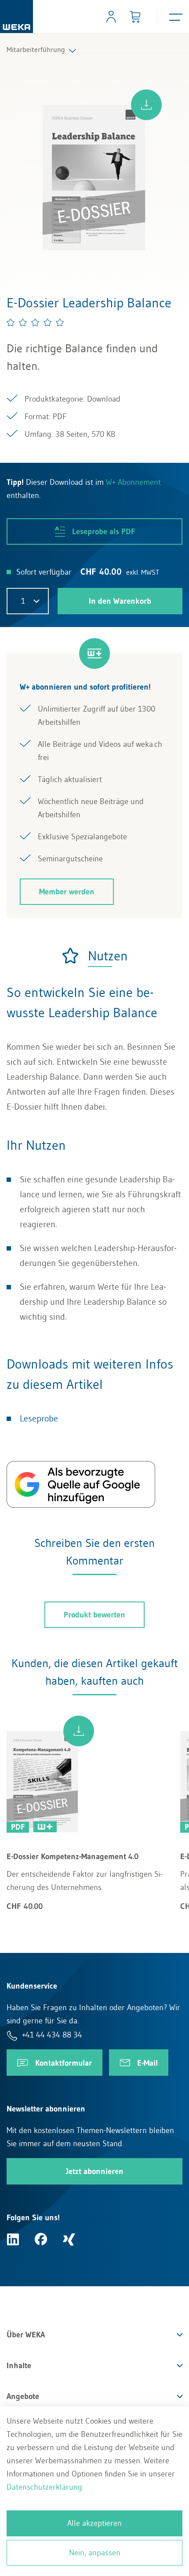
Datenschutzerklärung (44, 2487)
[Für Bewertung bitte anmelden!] (36, 322)
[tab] (94, 956)
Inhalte (19, 2366)
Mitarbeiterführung (36, 49)
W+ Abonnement (133, 482)
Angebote (23, 2396)
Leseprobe (39, 1418)
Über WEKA (26, 2335)
